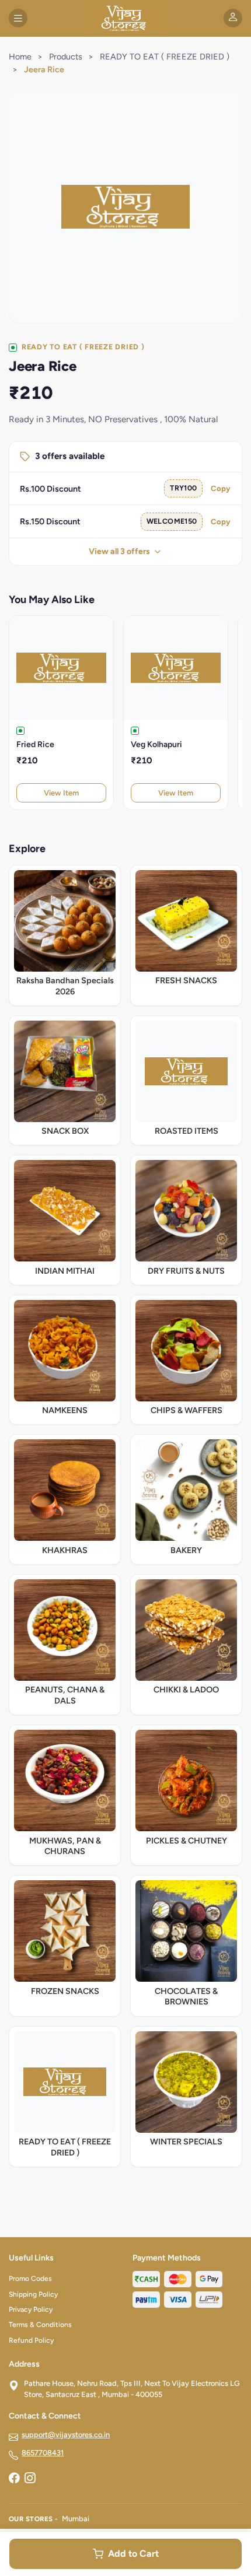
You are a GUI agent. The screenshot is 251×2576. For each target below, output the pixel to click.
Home (20, 57)
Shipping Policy (33, 2294)
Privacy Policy (31, 2309)
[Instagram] (30, 2479)
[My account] (233, 18)
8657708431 (43, 2453)
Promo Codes (30, 2279)
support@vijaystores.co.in (66, 2435)
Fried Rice (35, 744)
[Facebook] (14, 2479)
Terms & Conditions (40, 2325)
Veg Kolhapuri (156, 744)
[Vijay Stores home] (125, 18)
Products (66, 57)
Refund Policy (31, 2340)
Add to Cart (133, 2554)
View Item (61, 793)
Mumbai (76, 2519)
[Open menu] (18, 18)
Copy (221, 488)
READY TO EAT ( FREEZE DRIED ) (165, 57)
